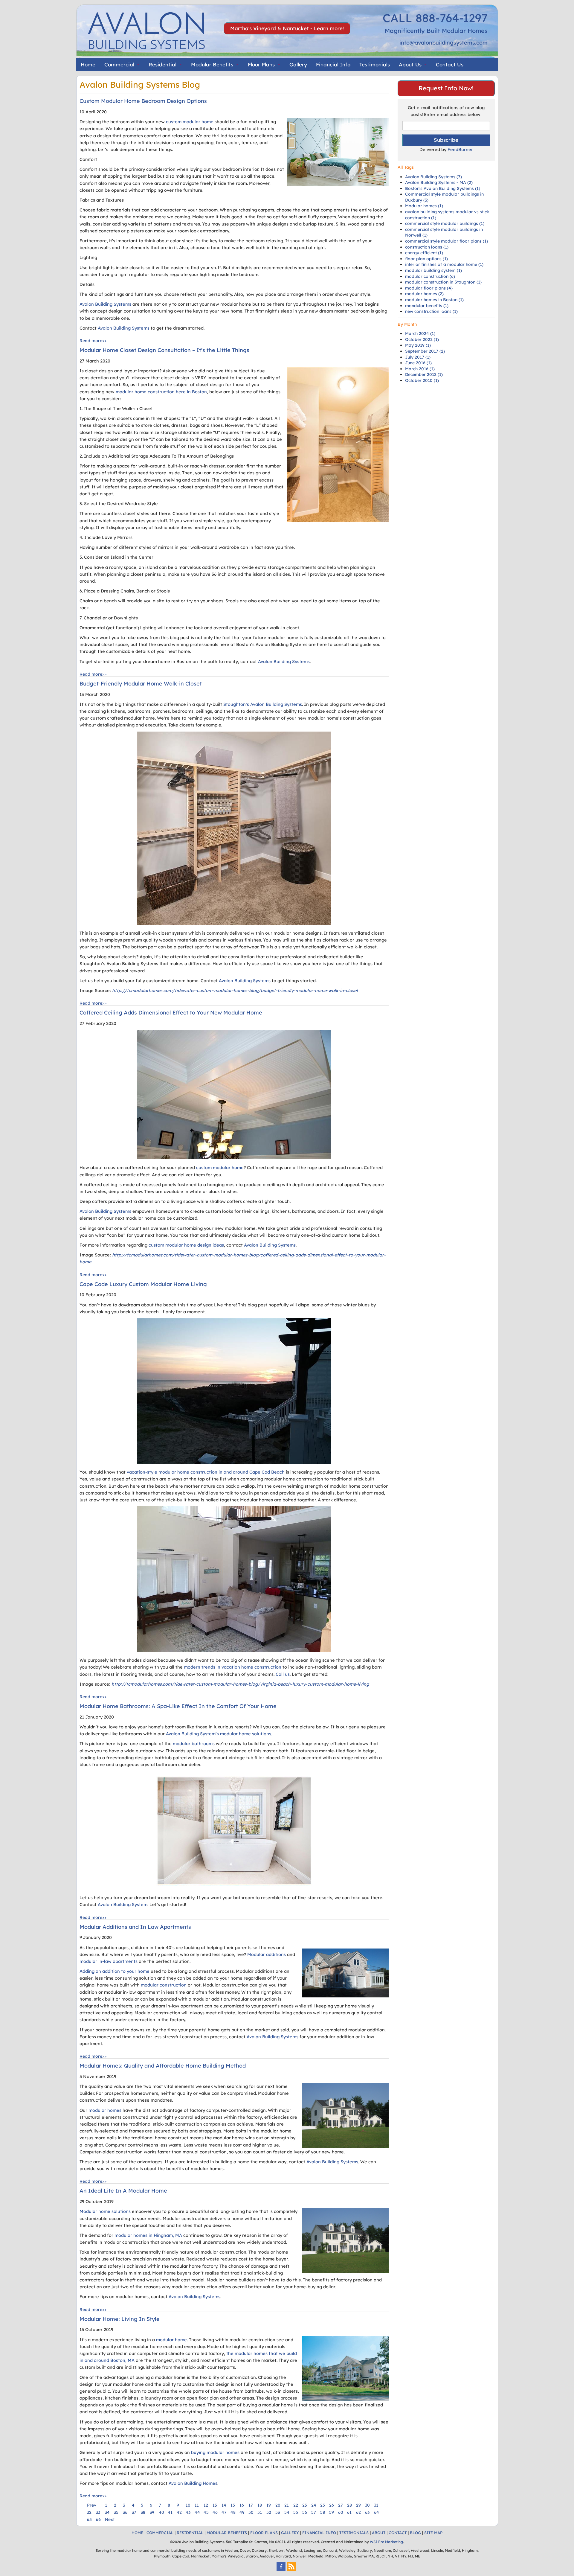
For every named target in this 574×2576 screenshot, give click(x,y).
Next (110, 2519)
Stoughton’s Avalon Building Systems (263, 704)
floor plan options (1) (426, 259)
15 (233, 2505)
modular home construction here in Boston (161, 392)
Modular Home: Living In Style (120, 2319)
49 (242, 2512)
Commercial (119, 64)
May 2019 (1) (418, 345)
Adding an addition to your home (115, 1971)
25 (323, 2505)
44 (197, 2512)
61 (349, 2512)
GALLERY (290, 2533)
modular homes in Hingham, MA (148, 2235)
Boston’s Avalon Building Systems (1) (443, 188)
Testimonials (375, 64)
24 (314, 2505)
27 (341, 2505)
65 (89, 2519)
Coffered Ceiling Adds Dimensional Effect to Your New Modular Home (171, 1013)
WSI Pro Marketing (386, 2542)
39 (152, 2512)
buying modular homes (215, 2452)
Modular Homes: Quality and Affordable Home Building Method (163, 2066)
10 (188, 2505)
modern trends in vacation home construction (233, 1667)
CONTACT (398, 2533)
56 (305, 2512)
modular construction (164, 1985)
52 (269, 2512)
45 (206, 2512)
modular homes (105, 2110)
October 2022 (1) (422, 339)
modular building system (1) (433, 270)
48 (233, 2512)
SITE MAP (433, 2533)
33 (98, 2512)
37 (134, 2512)
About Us (410, 64)
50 (251, 2512)
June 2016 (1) (418, 363)
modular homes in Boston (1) (434, 300)
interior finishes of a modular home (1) (444, 264)
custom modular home (190, 122)
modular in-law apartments (109, 1961)
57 (314, 2512)
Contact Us (450, 64)
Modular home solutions (105, 2211)
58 (323, 2512)
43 (188, 2512)
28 (349, 2505)
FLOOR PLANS (264, 2533)
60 (341, 2512)
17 (251, 2505)
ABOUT (379, 2533)
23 (304, 2505)
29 (358, 2505)
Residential (162, 64)
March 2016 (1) (420, 369)
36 (125, 2512)
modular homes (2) (424, 294)
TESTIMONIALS (354, 2533)
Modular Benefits (212, 64)
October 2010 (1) (422, 380)
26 (332, 2505)
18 (260, 2505)
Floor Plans (261, 64)
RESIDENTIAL (190, 2533)
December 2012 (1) (424, 374)
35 (116, 2512)
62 (358, 2512)
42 (179, 2512)
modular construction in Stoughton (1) (443, 282)
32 (89, 2512)
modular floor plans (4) (429, 288)
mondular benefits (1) (427, 306)
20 (278, 2505)
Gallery (298, 64)
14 (224, 2505)
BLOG (415, 2533)
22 (296, 2505)
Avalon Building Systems (105, 304)
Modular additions (267, 1954)
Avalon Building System (123, 1904)
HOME (137, 2533)
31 (376, 2505)
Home (88, 64)
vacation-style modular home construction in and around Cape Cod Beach (206, 1472)
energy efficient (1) (424, 253)
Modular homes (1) (424, 206)
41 (170, 2512)
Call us (283, 1674)
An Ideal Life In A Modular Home (123, 2191)
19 (269, 2505)
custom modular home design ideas (186, 1245)
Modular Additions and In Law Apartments (135, 1927)
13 (215, 2505)
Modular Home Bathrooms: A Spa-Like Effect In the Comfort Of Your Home (178, 1706)
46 (215, 2512)
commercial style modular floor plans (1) (446, 241)
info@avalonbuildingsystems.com (444, 43)
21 (287, 2505)
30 (367, 2505)
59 (332, 2512)
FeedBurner (460, 149)
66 (98, 2519)
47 (224, 2512)
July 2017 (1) (418, 357)
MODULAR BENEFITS (227, 2533)
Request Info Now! (446, 88)
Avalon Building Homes (193, 2483)
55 (296, 2512)
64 (377, 2512)
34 (107, 2512)
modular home (171, 2340)
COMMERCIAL (160, 2533)
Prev (92, 2505)
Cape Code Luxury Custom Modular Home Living (143, 1284)
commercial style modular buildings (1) (445, 223)
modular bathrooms (194, 1744)
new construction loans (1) (431, 311)
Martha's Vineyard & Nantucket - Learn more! (287, 28)
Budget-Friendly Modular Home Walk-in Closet (141, 684)
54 (287, 2512)
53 (278, 2512)
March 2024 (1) (420, 333)
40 (161, 2512)
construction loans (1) (427, 247)
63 (367, 2512)
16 (242, 2505)
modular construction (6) (430, 276)
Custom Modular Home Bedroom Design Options (143, 101)
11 (197, 2505)
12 (206, 2505)
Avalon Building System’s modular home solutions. (219, 1734)
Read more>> (93, 341)
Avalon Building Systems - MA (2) (439, 182)
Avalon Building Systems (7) (433, 177)
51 (260, 2512)
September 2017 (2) (425, 351)
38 (143, 2512)
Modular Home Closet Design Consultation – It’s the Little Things (164, 350)
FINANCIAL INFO (319, 2533)
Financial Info (333, 64)
